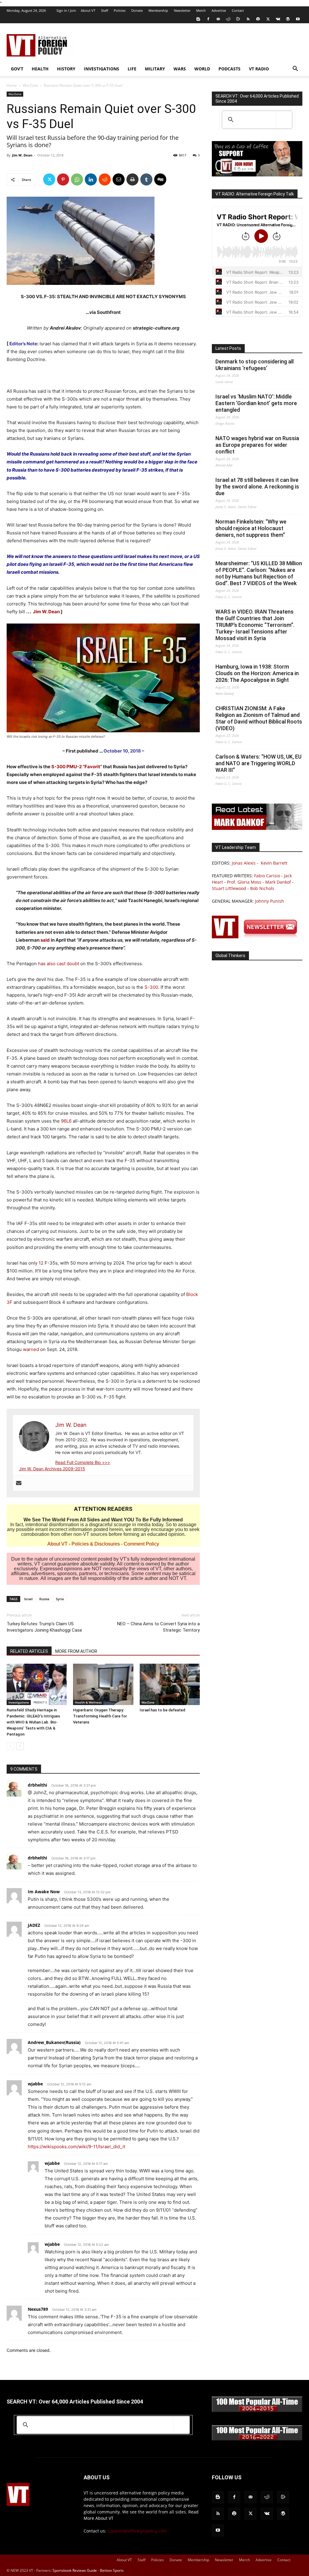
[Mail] (218, 19)
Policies (120, 10)
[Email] (119, 179)
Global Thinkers (230, 956)
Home (12, 85)
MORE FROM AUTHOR (76, 1651)
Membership (158, 10)
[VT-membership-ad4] (257, 175)
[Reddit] (228, 19)
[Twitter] (268, 19)
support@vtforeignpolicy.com (137, 2531)
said (45, 940)
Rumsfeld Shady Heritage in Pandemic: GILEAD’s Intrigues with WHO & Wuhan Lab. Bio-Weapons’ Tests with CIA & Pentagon (33, 1722)
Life (132, 69)
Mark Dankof (278, 882)
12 (41, 1263)
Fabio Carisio (267, 876)
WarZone (30, 85)
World (202, 69)
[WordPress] (288, 19)
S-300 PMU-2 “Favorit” (77, 767)
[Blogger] (198, 19)
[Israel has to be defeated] (170, 1684)
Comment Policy (141, 1544)
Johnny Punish (269, 901)
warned (31, 1349)
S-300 (151, 987)
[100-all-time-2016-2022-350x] (257, 2439)
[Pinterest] (63, 179)
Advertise (219, 10)
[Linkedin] (91, 179)
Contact (238, 10)
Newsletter (182, 10)
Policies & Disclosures (96, 1544)
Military (155, 69)
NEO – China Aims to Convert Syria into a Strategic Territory (158, 1627)
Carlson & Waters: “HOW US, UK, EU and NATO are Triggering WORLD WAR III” (258, 763)
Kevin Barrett (274, 863)
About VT (88, 10)
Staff (105, 10)
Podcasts (229, 69)
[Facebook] (208, 19)
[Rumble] (238, 19)
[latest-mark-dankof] (257, 828)
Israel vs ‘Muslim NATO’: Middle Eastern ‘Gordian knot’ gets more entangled (256, 403)
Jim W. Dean (22, 155)
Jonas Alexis (244, 863)
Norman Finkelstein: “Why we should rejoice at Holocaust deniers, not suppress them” (251, 528)
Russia (44, 1599)
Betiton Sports (112, 2570)
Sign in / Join (66, 10)
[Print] (132, 179)
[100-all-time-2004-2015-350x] (257, 2411)
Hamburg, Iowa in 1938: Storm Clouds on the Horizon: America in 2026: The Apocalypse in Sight (257, 673)
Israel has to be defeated (162, 1710)
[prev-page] (10, 1746)
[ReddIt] (105, 179)
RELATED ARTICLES (29, 1651)
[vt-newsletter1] (257, 937)
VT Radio (259, 69)
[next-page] (20, 1746)
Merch (201, 10)
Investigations (102, 69)
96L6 (66, 1121)
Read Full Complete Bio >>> (83, 1462)
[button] (295, 69)
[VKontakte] (278, 19)
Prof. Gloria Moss (244, 882)
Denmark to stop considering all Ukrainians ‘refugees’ (255, 365)
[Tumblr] (146, 179)
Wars (180, 69)
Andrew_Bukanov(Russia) (54, 2042)
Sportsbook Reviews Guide (75, 2570)
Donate (137, 10)
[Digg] (160, 179)
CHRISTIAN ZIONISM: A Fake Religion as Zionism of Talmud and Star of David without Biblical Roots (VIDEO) (259, 718)
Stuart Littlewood (229, 888)
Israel (28, 1599)
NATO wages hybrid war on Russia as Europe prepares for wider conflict (257, 445)
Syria (60, 1599)
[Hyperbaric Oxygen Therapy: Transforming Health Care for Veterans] (103, 1684)
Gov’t (17, 69)
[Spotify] (258, 19)
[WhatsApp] (77, 179)
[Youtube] (298, 19)
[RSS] (248, 19)
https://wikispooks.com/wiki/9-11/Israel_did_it (76, 2147)
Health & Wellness (88, 1702)
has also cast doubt (59, 964)
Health (40, 69)
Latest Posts (228, 348)
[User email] (19, 1483)
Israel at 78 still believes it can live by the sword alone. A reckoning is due (257, 487)
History (66, 69)
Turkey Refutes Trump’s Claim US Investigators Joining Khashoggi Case (44, 1627)
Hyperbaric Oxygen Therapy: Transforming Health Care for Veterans (100, 1716)
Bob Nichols (262, 888)
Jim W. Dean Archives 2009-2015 (52, 1469)
